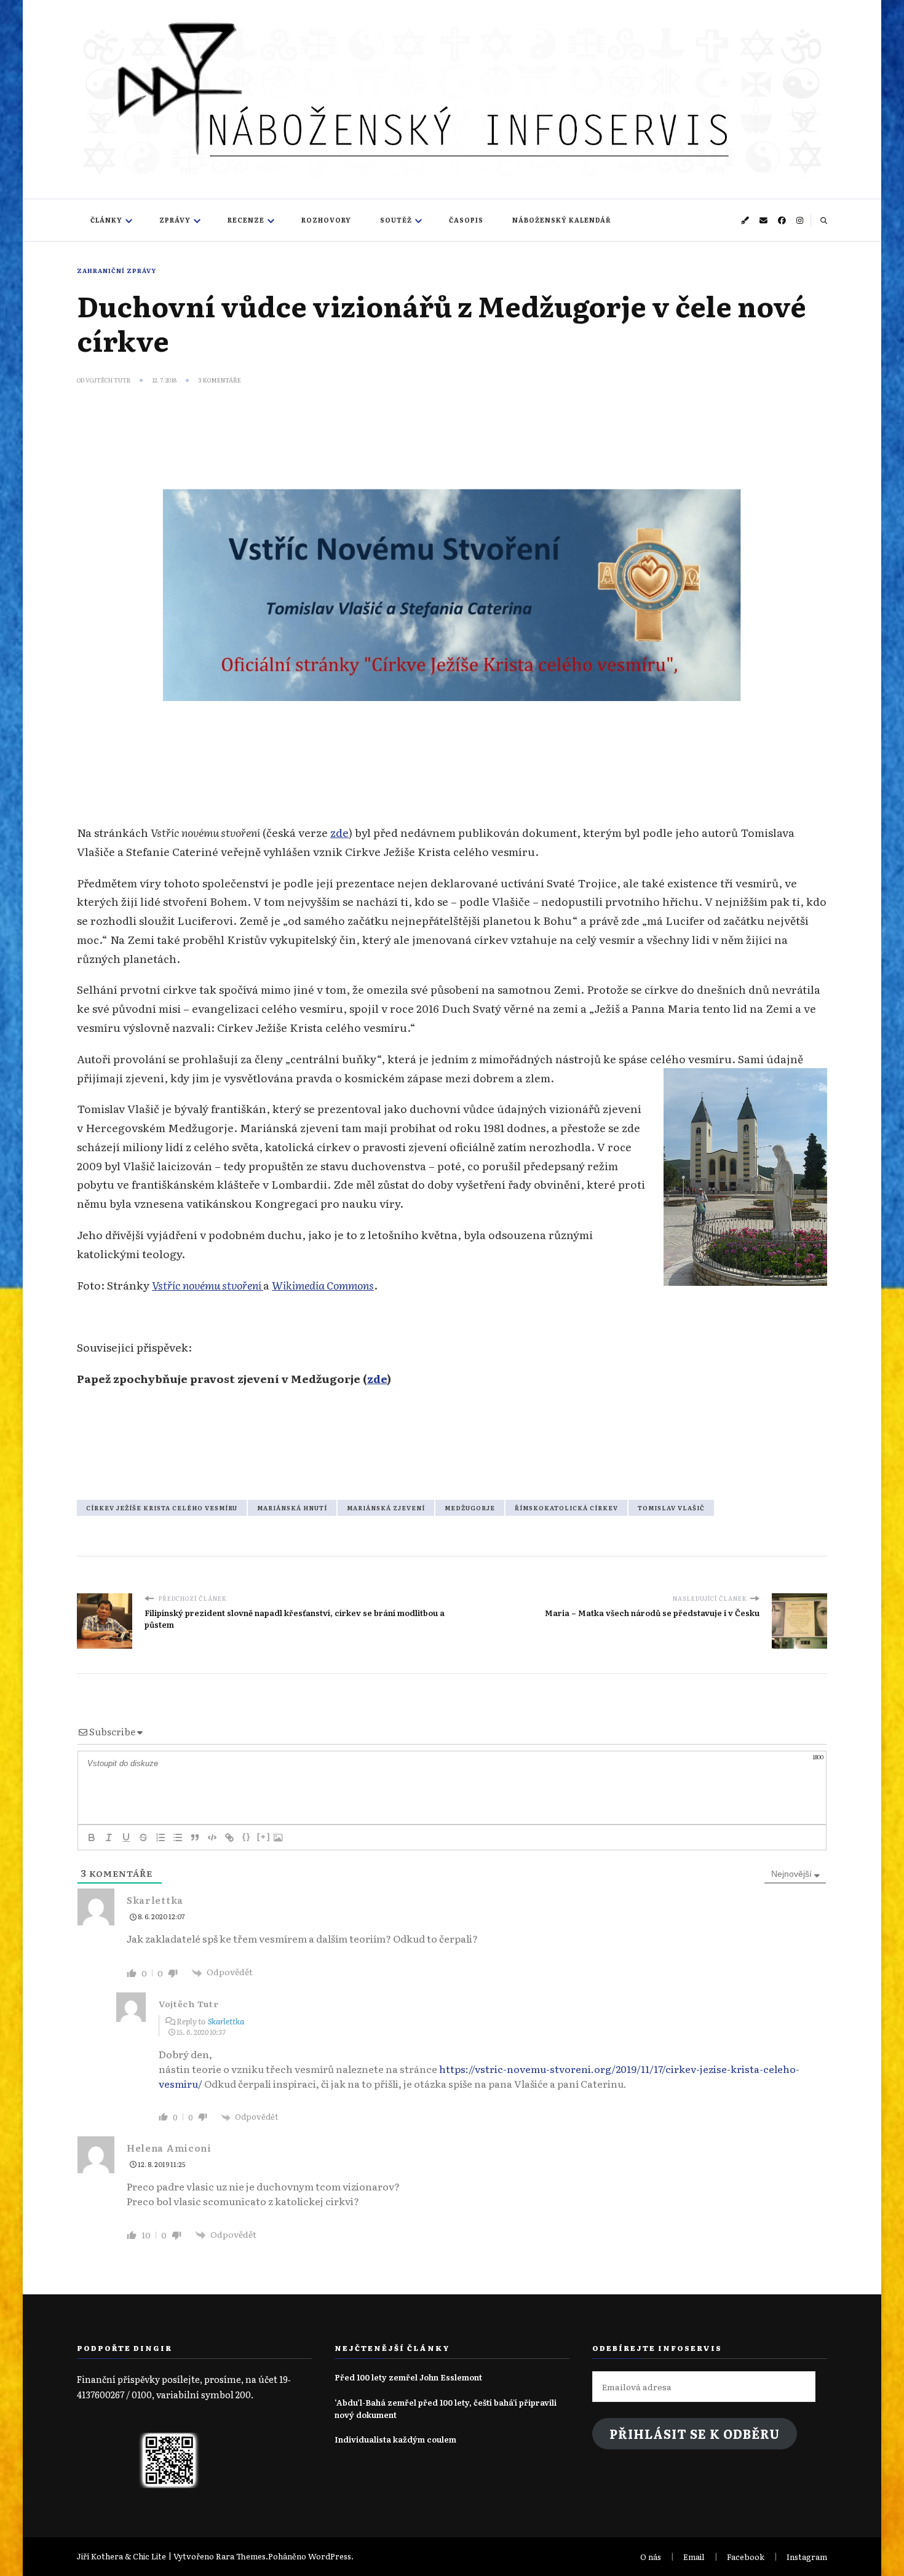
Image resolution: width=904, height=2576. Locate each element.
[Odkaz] (229, 1837)
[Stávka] (143, 1837)
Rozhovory (326, 220)
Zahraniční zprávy (117, 271)
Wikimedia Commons (323, 1285)
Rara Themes (241, 2556)
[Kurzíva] (109, 1837)
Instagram (807, 2557)
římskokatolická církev (566, 1508)
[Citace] (195, 1837)
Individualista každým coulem (395, 2439)
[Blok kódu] (212, 1837)
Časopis (466, 220)
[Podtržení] (126, 1837)
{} (247, 1837)
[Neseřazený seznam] (178, 1837)
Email (694, 2557)
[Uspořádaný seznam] (161, 1837)
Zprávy (175, 220)
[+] (264, 1837)
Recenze (246, 220)
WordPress (330, 2556)
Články (106, 220)
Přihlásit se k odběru (695, 2434)
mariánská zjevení (386, 1508)
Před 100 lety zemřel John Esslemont (408, 2377)
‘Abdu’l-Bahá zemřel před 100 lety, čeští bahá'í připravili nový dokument (446, 2408)
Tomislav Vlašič (671, 1508)
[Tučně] (92, 1837)
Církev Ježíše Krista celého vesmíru (162, 1508)
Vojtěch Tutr (108, 380)
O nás (651, 2557)
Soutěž (396, 220)
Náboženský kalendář (562, 220)
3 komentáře (220, 380)
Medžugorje (470, 1508)
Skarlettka (226, 2021)
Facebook (746, 2557)
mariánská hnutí (292, 1508)
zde (339, 832)
